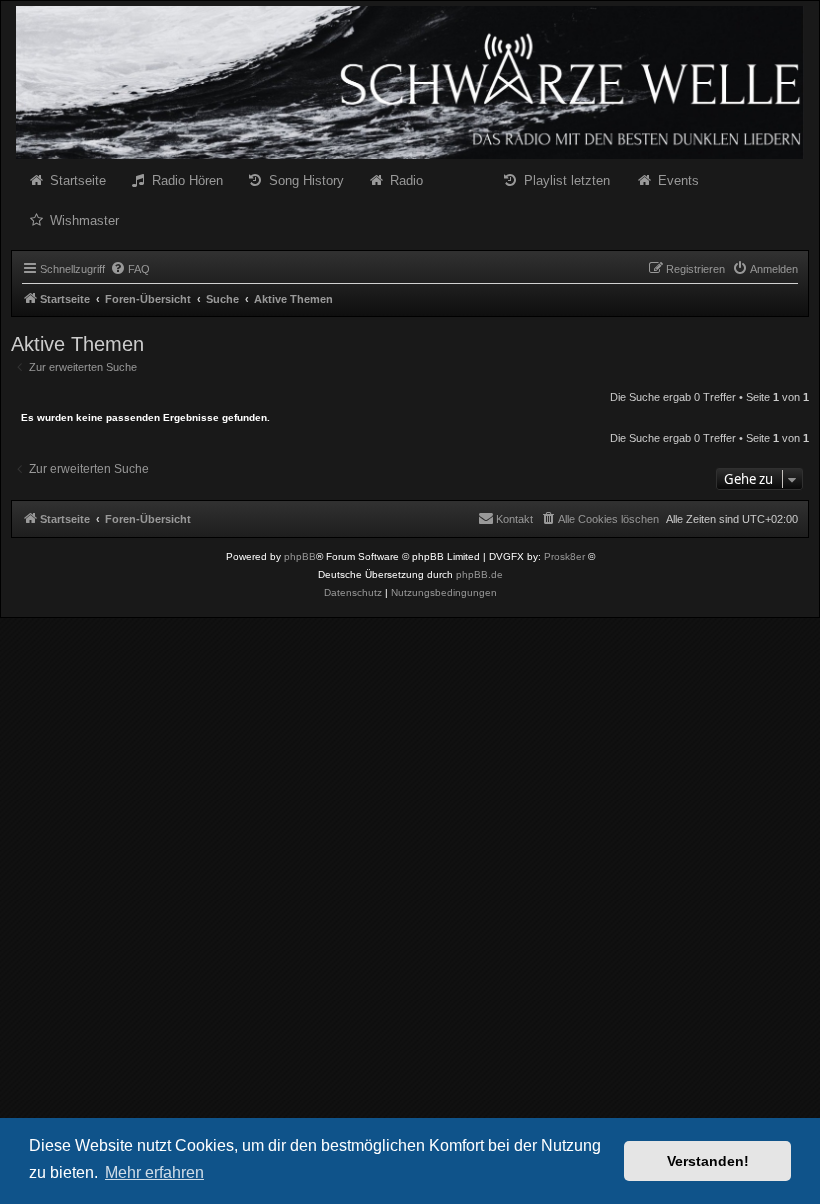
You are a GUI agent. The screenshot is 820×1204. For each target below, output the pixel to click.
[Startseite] (410, 82)
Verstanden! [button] (708, 1161)
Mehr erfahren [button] (154, 1172)
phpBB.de (479, 574)
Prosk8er (564, 556)
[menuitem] (130, 269)
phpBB (300, 556)
